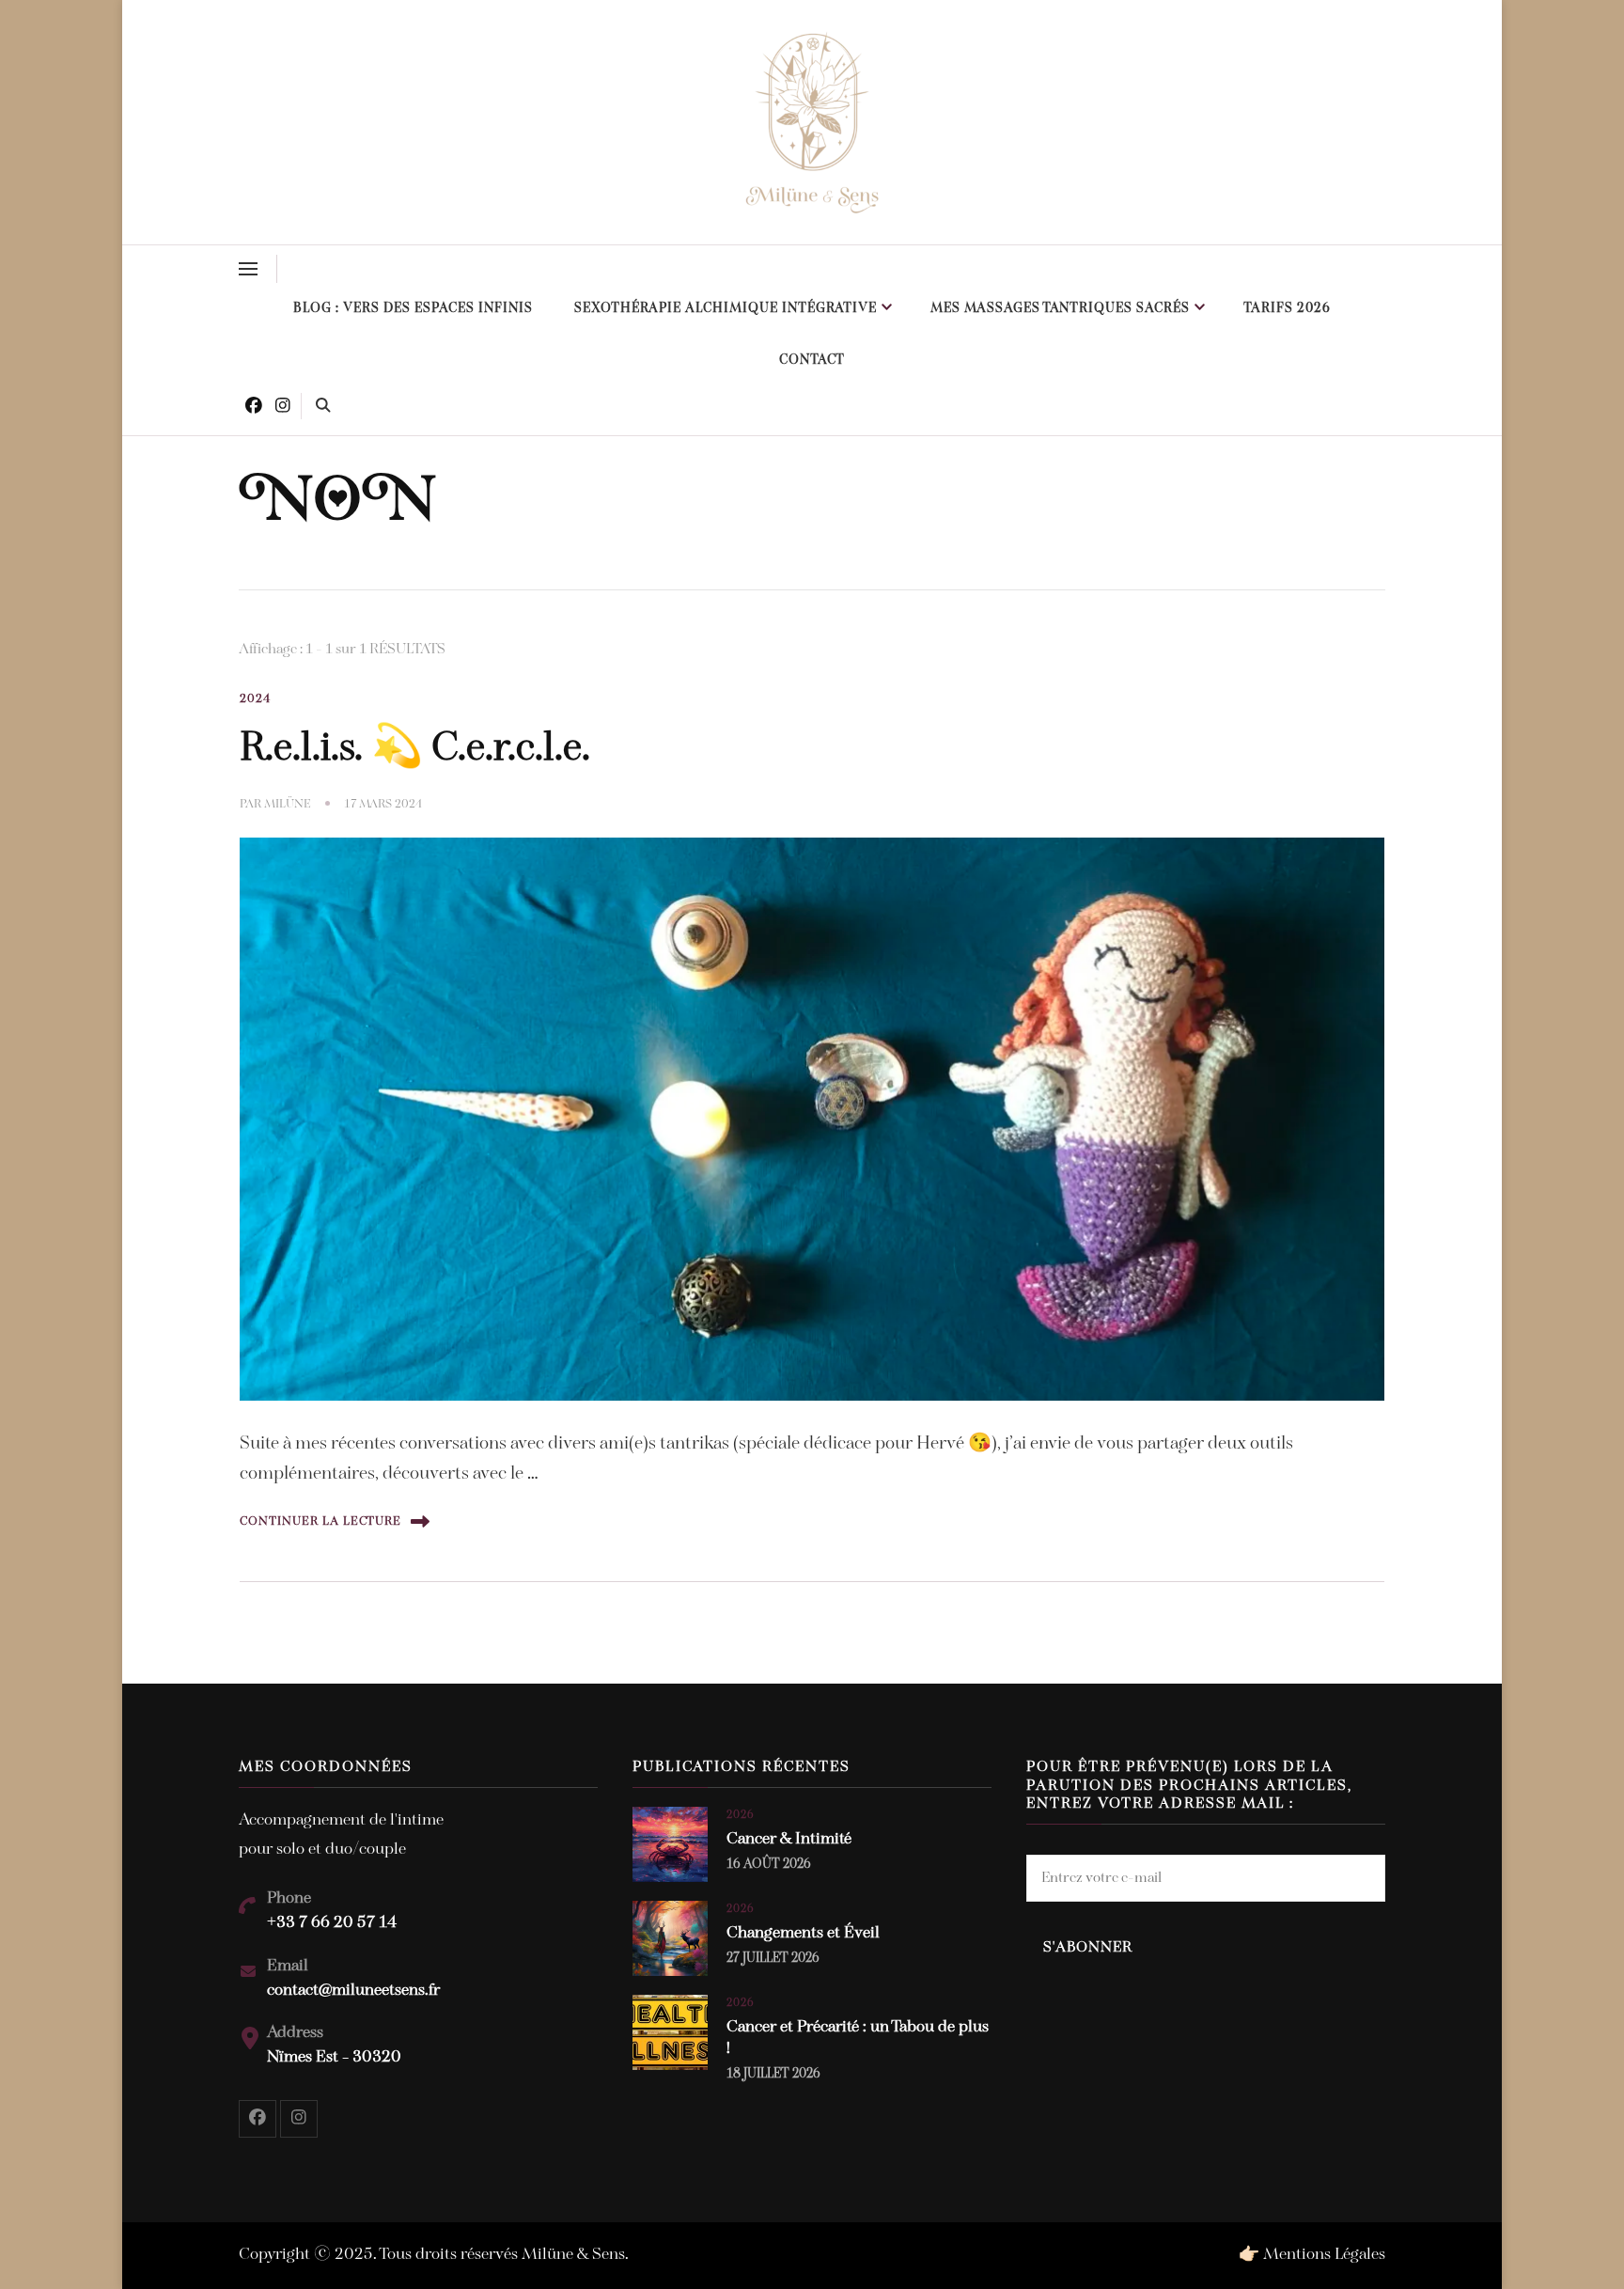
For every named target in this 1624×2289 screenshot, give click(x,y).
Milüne (288, 804)
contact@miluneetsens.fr (353, 1991)
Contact (812, 361)
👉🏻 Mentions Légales (1312, 2255)
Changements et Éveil (803, 1934)
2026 (741, 1815)
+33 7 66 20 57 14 (332, 1923)
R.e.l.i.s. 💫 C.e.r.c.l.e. (415, 749)
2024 (256, 699)
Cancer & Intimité (789, 1840)
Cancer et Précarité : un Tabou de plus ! (858, 2038)
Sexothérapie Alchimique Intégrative (726, 309)
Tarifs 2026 (1287, 309)
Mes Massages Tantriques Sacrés (1060, 309)
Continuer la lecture (320, 1521)
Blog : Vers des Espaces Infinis (413, 309)
